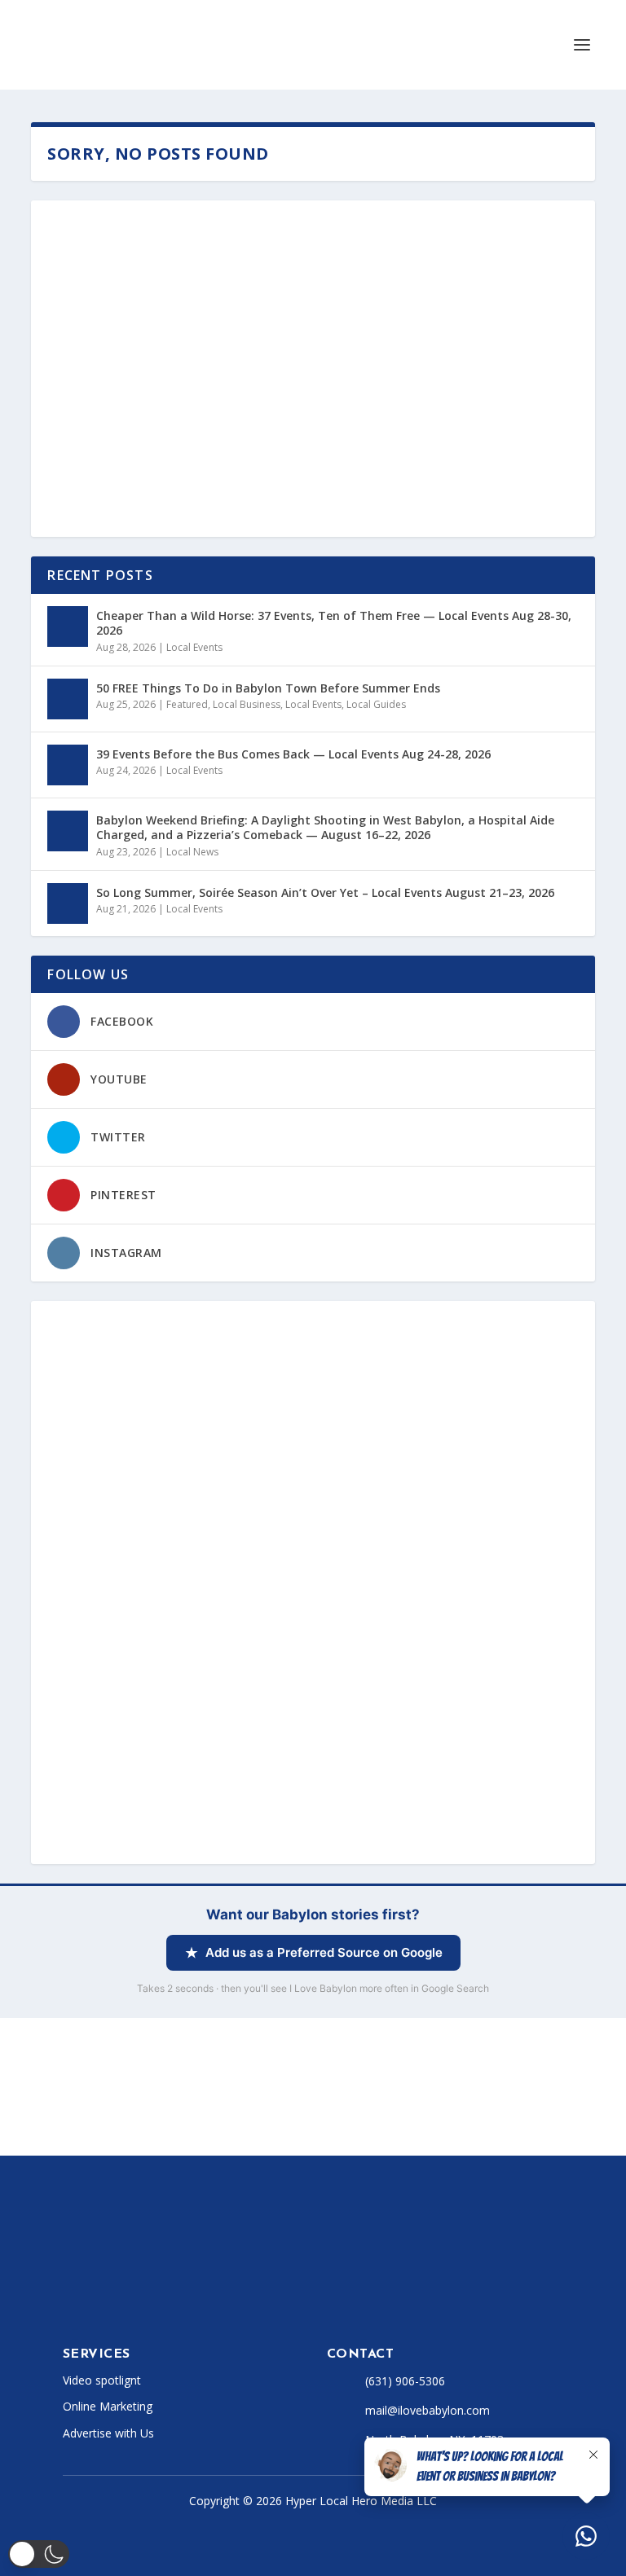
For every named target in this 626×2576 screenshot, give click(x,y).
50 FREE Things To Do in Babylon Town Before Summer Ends (268, 688)
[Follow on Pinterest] (232, 2301)
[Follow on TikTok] (167, 2301)
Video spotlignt (102, 2380)
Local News (192, 852)
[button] (39, 2554)
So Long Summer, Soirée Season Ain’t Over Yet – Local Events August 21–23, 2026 (325, 892)
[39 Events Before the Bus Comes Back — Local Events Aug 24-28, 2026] (68, 765)
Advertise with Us (108, 2433)
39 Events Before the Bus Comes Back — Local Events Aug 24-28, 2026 (293, 754)
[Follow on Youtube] (200, 2301)
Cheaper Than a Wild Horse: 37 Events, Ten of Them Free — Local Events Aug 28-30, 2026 (334, 623)
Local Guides (376, 704)
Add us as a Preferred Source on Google (324, 1952)
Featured (187, 704)
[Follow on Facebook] (69, 2301)
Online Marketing (108, 2406)
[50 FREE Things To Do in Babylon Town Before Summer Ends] (68, 699)
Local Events (194, 647)
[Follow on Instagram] (134, 2301)
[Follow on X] (102, 2301)
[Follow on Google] (265, 2301)
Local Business (247, 704)
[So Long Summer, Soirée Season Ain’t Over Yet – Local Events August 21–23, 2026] (68, 903)
